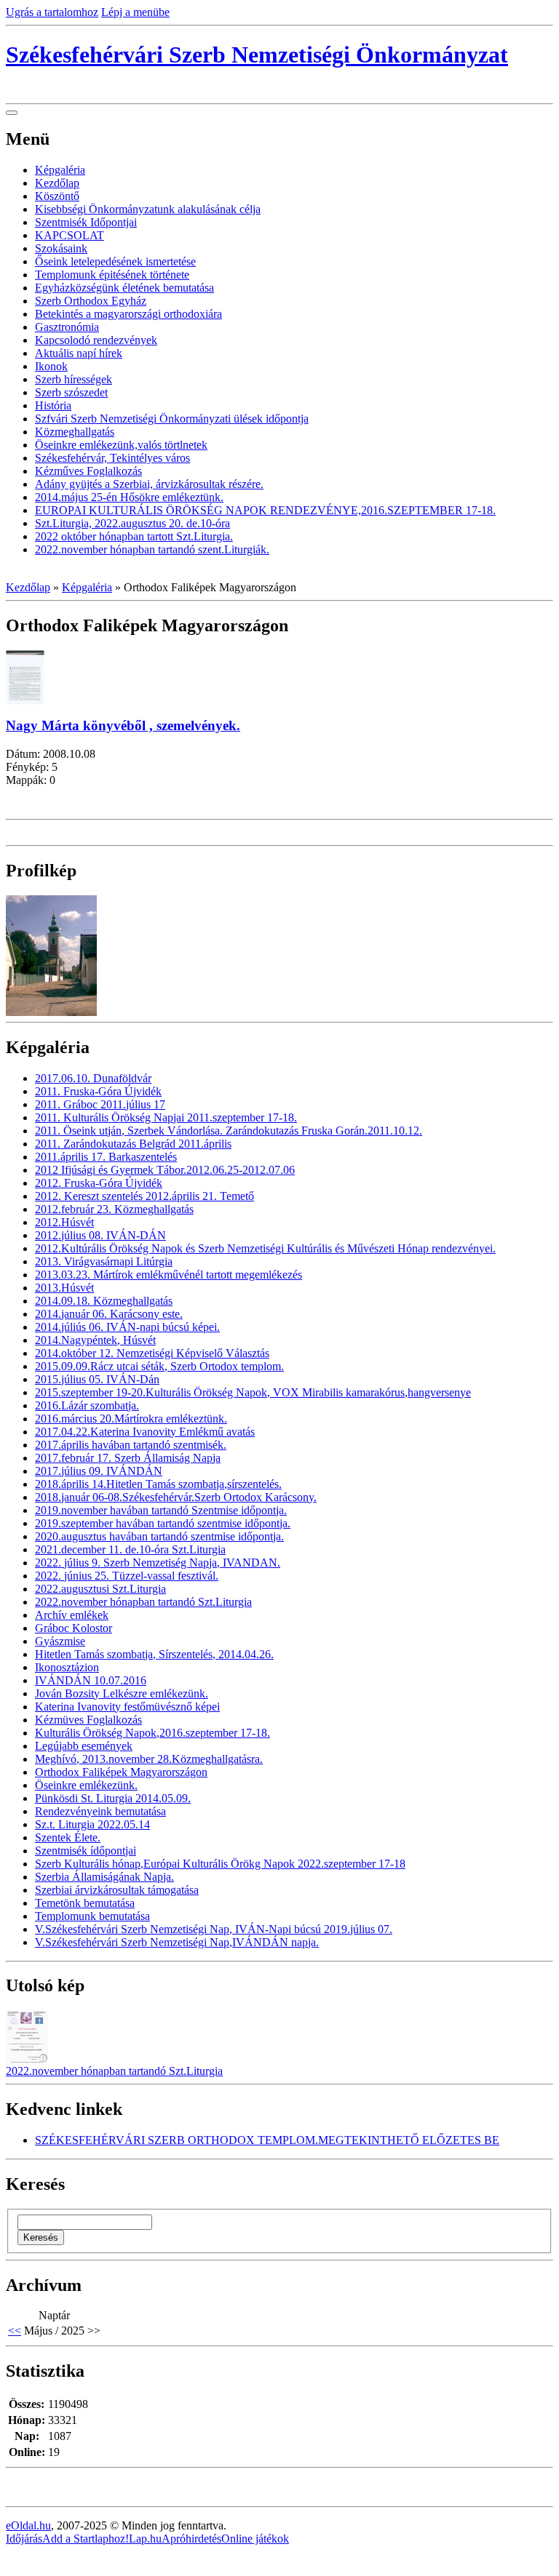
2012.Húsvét (64, 1222)
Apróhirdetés (191, 2539)
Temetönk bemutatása (85, 1903)
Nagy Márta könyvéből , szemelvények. (123, 725)
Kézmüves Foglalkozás (88, 1720)
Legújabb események (84, 1746)
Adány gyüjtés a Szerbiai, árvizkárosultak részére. (149, 484)
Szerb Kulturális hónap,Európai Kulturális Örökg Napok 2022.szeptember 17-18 (220, 1864)
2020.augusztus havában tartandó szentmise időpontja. (159, 1536)
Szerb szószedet (71, 392)
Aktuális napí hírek (79, 353)
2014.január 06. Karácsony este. (109, 1314)
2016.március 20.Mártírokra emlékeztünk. (131, 1419)
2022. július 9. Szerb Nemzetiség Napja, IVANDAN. (158, 1563)
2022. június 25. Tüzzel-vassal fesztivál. (127, 1576)
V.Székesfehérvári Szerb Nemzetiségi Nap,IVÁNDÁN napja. (177, 1942)
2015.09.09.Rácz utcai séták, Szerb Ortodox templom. (159, 1366)
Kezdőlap (57, 183)
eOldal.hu (28, 2525)
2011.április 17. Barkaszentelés (106, 1157)
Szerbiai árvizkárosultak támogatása (117, 1890)
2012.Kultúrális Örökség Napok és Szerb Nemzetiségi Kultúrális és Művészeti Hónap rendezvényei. (265, 1248)
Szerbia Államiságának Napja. (104, 1877)
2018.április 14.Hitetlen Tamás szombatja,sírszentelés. (158, 1484)
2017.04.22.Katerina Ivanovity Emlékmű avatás (145, 1432)
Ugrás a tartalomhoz (52, 12)
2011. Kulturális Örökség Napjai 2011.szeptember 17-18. (166, 1117)
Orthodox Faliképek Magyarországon (121, 1772)
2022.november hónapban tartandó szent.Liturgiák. (152, 549)
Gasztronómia (67, 327)
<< (15, 2331)
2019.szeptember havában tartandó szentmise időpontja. (163, 1523)
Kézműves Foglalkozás (88, 471)
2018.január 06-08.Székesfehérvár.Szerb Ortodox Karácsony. (176, 1497)
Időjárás (24, 2539)
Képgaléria (60, 170)
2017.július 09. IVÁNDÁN (99, 1471)
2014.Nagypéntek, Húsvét (95, 1340)
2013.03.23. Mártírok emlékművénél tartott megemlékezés (169, 1275)
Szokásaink (61, 248)
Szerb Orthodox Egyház (91, 301)
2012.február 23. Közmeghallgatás (114, 1209)
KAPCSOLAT (70, 235)
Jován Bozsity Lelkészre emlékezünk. (122, 1693)
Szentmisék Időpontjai (86, 222)
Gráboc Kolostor (74, 1628)
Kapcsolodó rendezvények (96, 340)
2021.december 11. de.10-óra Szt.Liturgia (130, 1549)
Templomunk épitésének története (112, 275)
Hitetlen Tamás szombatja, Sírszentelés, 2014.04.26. (154, 1654)
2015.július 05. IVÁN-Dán (97, 1379)
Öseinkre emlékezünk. (86, 1785)
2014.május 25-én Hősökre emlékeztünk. (129, 497)
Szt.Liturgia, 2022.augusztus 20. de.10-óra (132, 523)
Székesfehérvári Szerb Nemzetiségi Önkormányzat (257, 55)
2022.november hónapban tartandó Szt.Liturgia (143, 1602)
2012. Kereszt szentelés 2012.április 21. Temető (144, 1196)
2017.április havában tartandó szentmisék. (131, 1445)
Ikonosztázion (67, 1667)
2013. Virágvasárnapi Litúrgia (104, 1261)
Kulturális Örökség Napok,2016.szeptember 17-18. (152, 1733)
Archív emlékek (72, 1615)
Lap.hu (145, 2539)
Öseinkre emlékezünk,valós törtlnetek (121, 445)
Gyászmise (60, 1641)
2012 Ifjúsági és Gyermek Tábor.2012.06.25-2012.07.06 (165, 1170)
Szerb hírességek (74, 379)
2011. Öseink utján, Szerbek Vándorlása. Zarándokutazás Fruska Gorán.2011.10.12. (229, 1131)
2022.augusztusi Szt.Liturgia (100, 1589)
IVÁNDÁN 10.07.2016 (91, 1680)
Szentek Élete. (68, 1837)
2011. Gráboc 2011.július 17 (100, 1104)
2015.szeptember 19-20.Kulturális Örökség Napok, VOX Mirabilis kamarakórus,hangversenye (253, 1392)
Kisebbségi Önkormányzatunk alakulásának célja (148, 209)
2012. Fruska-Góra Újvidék (99, 1183)
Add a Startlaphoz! (86, 2539)
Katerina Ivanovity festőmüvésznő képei (127, 1707)
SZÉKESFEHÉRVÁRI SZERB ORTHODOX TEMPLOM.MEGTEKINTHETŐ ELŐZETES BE (267, 2140)
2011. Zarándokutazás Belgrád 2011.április (133, 1144)
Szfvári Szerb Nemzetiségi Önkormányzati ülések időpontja (172, 419)
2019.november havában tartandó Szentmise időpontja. (161, 1510)
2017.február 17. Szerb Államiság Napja (128, 1458)
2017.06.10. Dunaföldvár (93, 1078)
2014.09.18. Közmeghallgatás (104, 1301)
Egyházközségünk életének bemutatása (124, 288)
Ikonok (51, 366)
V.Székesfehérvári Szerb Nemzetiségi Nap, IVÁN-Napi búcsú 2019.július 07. (214, 1929)
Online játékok (255, 2539)
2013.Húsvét (64, 1288)
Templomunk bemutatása (92, 1916)
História (53, 405)
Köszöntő (57, 196)
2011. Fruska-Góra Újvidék (98, 1091)
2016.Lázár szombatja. (87, 1405)
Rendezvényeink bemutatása (100, 1811)
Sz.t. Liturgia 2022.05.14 (92, 1824)
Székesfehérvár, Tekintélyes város (112, 458)
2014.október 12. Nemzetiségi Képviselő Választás (152, 1353)
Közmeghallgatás (75, 432)
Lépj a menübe (135, 12)
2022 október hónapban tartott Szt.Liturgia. (134, 536)
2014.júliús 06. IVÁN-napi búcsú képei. (127, 1327)
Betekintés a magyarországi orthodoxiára (128, 314)
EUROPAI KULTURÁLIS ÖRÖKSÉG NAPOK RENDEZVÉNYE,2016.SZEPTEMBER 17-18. (265, 510)
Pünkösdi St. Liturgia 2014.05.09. (113, 1798)
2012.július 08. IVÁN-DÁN (100, 1235)
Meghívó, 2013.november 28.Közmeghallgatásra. (149, 1759)
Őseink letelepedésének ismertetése (115, 261)
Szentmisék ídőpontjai (86, 1851)
